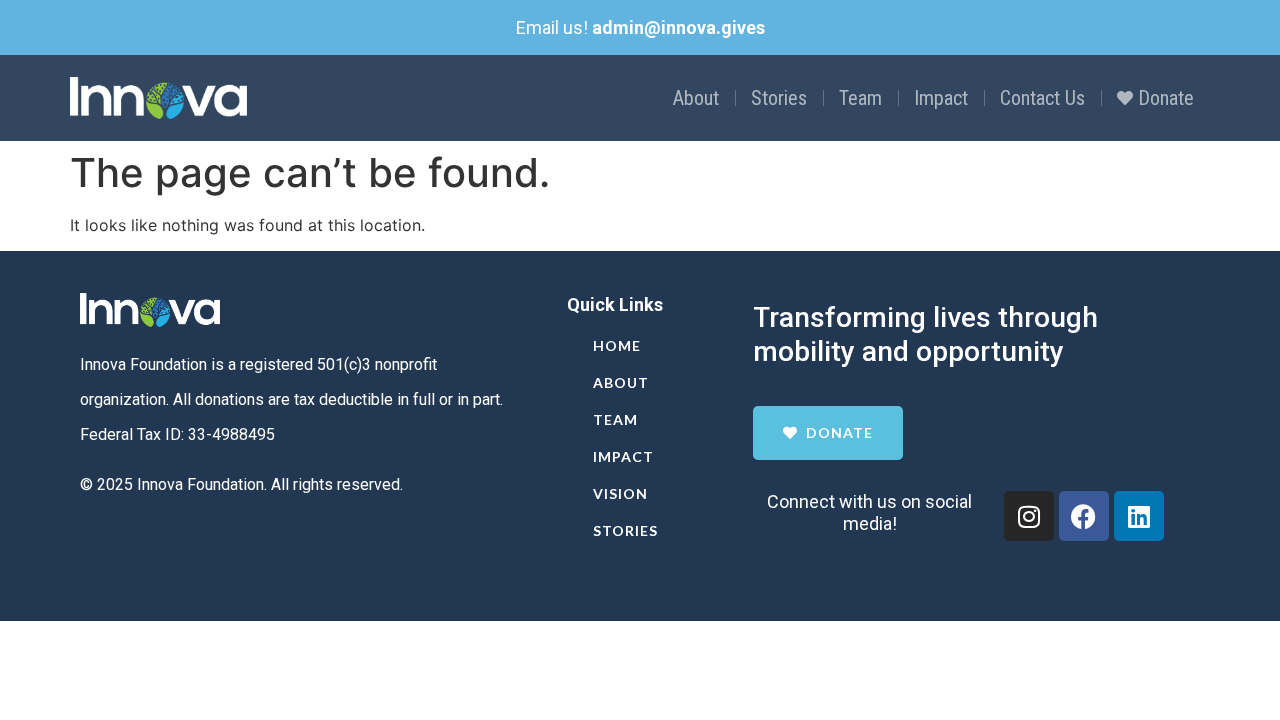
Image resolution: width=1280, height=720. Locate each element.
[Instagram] (1029, 516)
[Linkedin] (1139, 516)
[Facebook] (1084, 516)
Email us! (640, 27)
